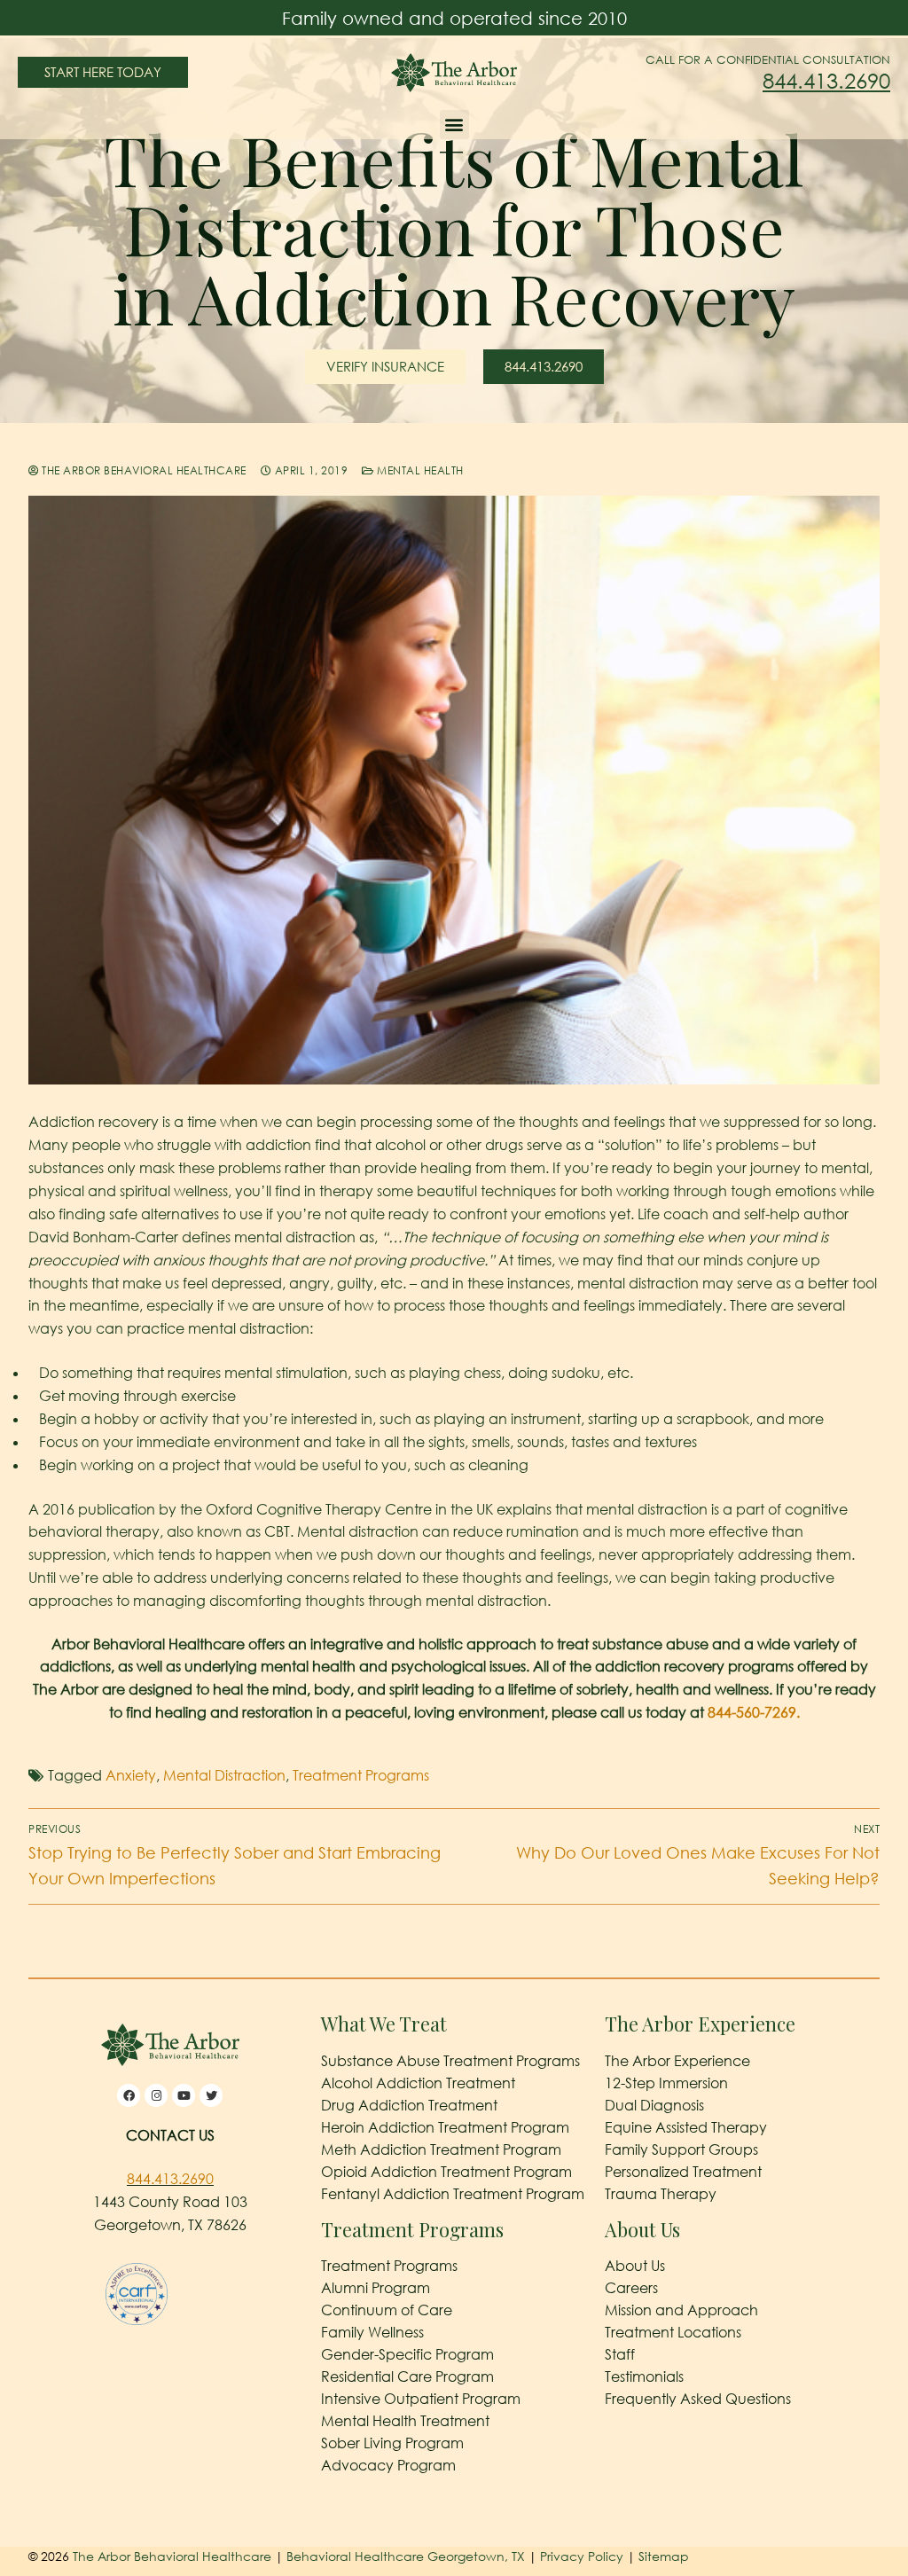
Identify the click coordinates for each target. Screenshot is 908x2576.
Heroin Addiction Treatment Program (445, 2127)
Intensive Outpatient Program (421, 2400)
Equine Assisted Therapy (686, 2127)
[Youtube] (184, 2096)
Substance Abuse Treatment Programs (450, 2061)
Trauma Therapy (661, 2194)
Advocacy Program (388, 2466)
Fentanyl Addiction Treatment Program (453, 2194)
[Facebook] (129, 2096)
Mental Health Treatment (405, 2422)
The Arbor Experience (677, 2061)
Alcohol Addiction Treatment (418, 2083)
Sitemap (664, 2557)
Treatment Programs (361, 1775)
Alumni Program (376, 2289)
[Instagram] (156, 2096)
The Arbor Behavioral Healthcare (143, 470)
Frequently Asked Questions (698, 2400)
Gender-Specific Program (407, 2355)
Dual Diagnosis (654, 2105)
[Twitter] (211, 2096)
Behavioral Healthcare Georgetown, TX (406, 2557)
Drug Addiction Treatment (409, 2105)
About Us (635, 2267)
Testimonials (644, 2377)
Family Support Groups (681, 2149)
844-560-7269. (754, 1712)
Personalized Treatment (683, 2172)
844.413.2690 (826, 80)
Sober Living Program (392, 2444)
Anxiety (131, 1775)
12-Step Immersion (666, 2083)
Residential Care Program (407, 2377)
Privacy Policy (583, 2557)
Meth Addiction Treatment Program (441, 2149)
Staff (620, 2355)
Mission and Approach (681, 2311)
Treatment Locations (673, 2333)
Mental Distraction (224, 1775)
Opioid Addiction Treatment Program (446, 2172)
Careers (631, 2289)
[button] (454, 125)
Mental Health (419, 470)
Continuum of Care (387, 2311)
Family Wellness (372, 2333)
